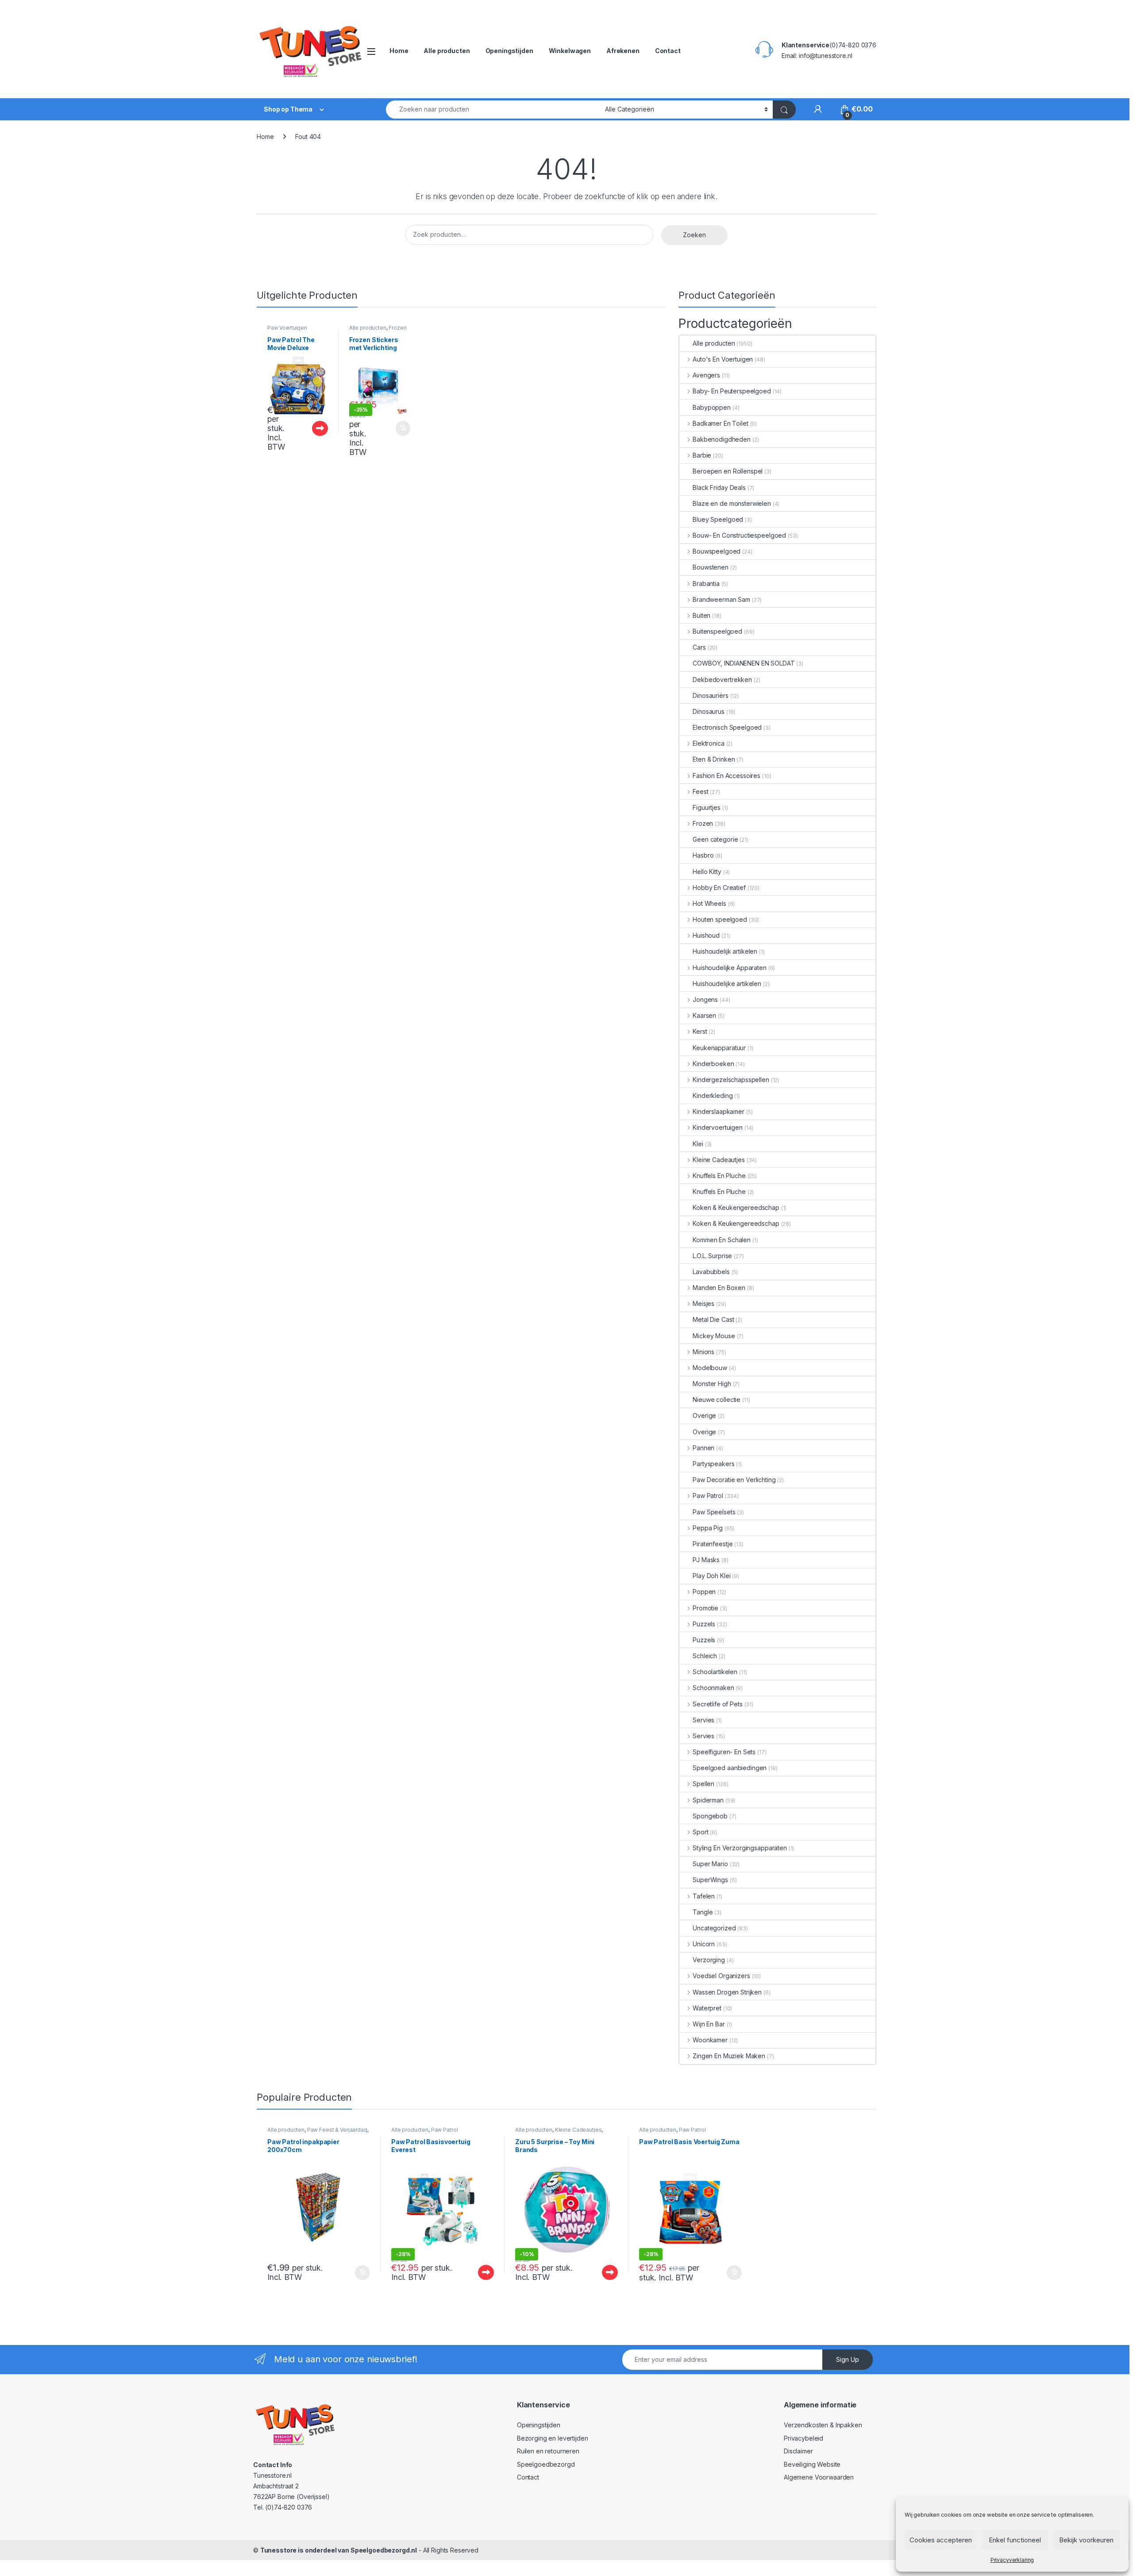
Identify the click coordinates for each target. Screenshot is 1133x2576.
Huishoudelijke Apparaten (729, 968)
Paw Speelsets (714, 1512)
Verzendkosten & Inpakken (823, 2425)
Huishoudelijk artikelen (725, 951)
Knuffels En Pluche (719, 1176)
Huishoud (706, 935)
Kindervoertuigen (718, 1127)
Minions (703, 1352)
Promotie (705, 1608)
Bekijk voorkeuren (1086, 2540)
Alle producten (447, 51)
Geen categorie (715, 839)
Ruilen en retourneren (548, 2451)
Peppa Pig (708, 1528)
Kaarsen (704, 1015)
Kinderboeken (713, 1064)
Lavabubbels (711, 1272)
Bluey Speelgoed (718, 519)
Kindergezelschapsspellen (731, 1080)
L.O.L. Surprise (712, 1256)
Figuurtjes (707, 807)
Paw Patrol (708, 1496)
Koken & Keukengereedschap (736, 1207)
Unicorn (704, 1944)
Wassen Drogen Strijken (727, 1992)
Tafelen (704, 1896)
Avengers (706, 375)
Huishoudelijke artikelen (727, 984)
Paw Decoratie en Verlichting (734, 1480)
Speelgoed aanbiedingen (730, 1768)
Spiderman (708, 1800)
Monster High (712, 1384)
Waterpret (707, 2008)
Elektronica (708, 743)
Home (399, 51)
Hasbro (703, 855)
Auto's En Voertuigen (723, 359)
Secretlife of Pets (717, 1704)
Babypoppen (712, 407)
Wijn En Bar (709, 2024)
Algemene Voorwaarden (819, 2477)
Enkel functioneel (1015, 2540)
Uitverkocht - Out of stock (311, 428)
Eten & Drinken (714, 759)
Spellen (703, 1784)
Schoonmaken (713, 1688)
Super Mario (710, 1864)
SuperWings (710, 1880)
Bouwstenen (711, 567)
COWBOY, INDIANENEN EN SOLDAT (744, 663)
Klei (698, 1144)
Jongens (705, 999)
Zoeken (694, 235)
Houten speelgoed (720, 919)
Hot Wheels (709, 903)
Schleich (705, 1656)
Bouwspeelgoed (717, 551)
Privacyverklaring (1012, 2560)
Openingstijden (509, 51)
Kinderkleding (713, 1095)
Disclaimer (798, 2451)
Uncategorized (714, 1928)
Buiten (701, 615)
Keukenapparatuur (719, 1048)
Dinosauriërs (710, 695)
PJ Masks (706, 1560)
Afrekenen (623, 51)
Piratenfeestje (713, 1544)
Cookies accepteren (941, 2540)
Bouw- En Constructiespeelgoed (739, 535)
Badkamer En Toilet (720, 423)
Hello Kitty (707, 872)
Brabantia (706, 583)
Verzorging (709, 1960)
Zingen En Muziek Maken (729, 2056)
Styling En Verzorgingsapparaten (740, 1848)
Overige (704, 1415)
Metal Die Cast (713, 1319)
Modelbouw (710, 1368)
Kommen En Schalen (722, 1240)
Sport (700, 1832)
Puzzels (704, 1624)
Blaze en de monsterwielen (732, 503)
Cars (699, 647)
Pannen (703, 1448)
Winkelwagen (570, 51)
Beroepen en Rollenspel (728, 471)
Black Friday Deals (719, 487)
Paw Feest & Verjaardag (337, 2130)
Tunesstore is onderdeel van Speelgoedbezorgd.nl (339, 2550)
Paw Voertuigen (287, 328)
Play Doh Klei (711, 1576)
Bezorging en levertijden (553, 2438)
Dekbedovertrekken (722, 680)
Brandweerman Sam (721, 599)
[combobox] (493, 110)
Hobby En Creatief (719, 888)
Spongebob (710, 1816)
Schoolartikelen (715, 1672)
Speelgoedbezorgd (546, 2464)
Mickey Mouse (714, 1336)
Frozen (397, 328)
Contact (668, 51)
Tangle (703, 1912)
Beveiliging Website (812, 2464)
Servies (703, 1720)
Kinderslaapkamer (719, 1111)
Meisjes (703, 1303)
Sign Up (848, 2359)
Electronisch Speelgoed (727, 727)
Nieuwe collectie (717, 1400)
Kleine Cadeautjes (719, 1160)
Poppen (704, 1592)
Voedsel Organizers (721, 1976)
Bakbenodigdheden (722, 439)
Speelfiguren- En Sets (724, 1752)
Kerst (700, 1031)
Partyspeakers (713, 1464)
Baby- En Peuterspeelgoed (732, 391)
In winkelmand (394, 428)
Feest (700, 791)
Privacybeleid (804, 2438)
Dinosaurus (709, 711)
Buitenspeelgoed (717, 631)
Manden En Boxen (719, 1288)
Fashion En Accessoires (726, 776)
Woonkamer (710, 2040)
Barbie (702, 455)
